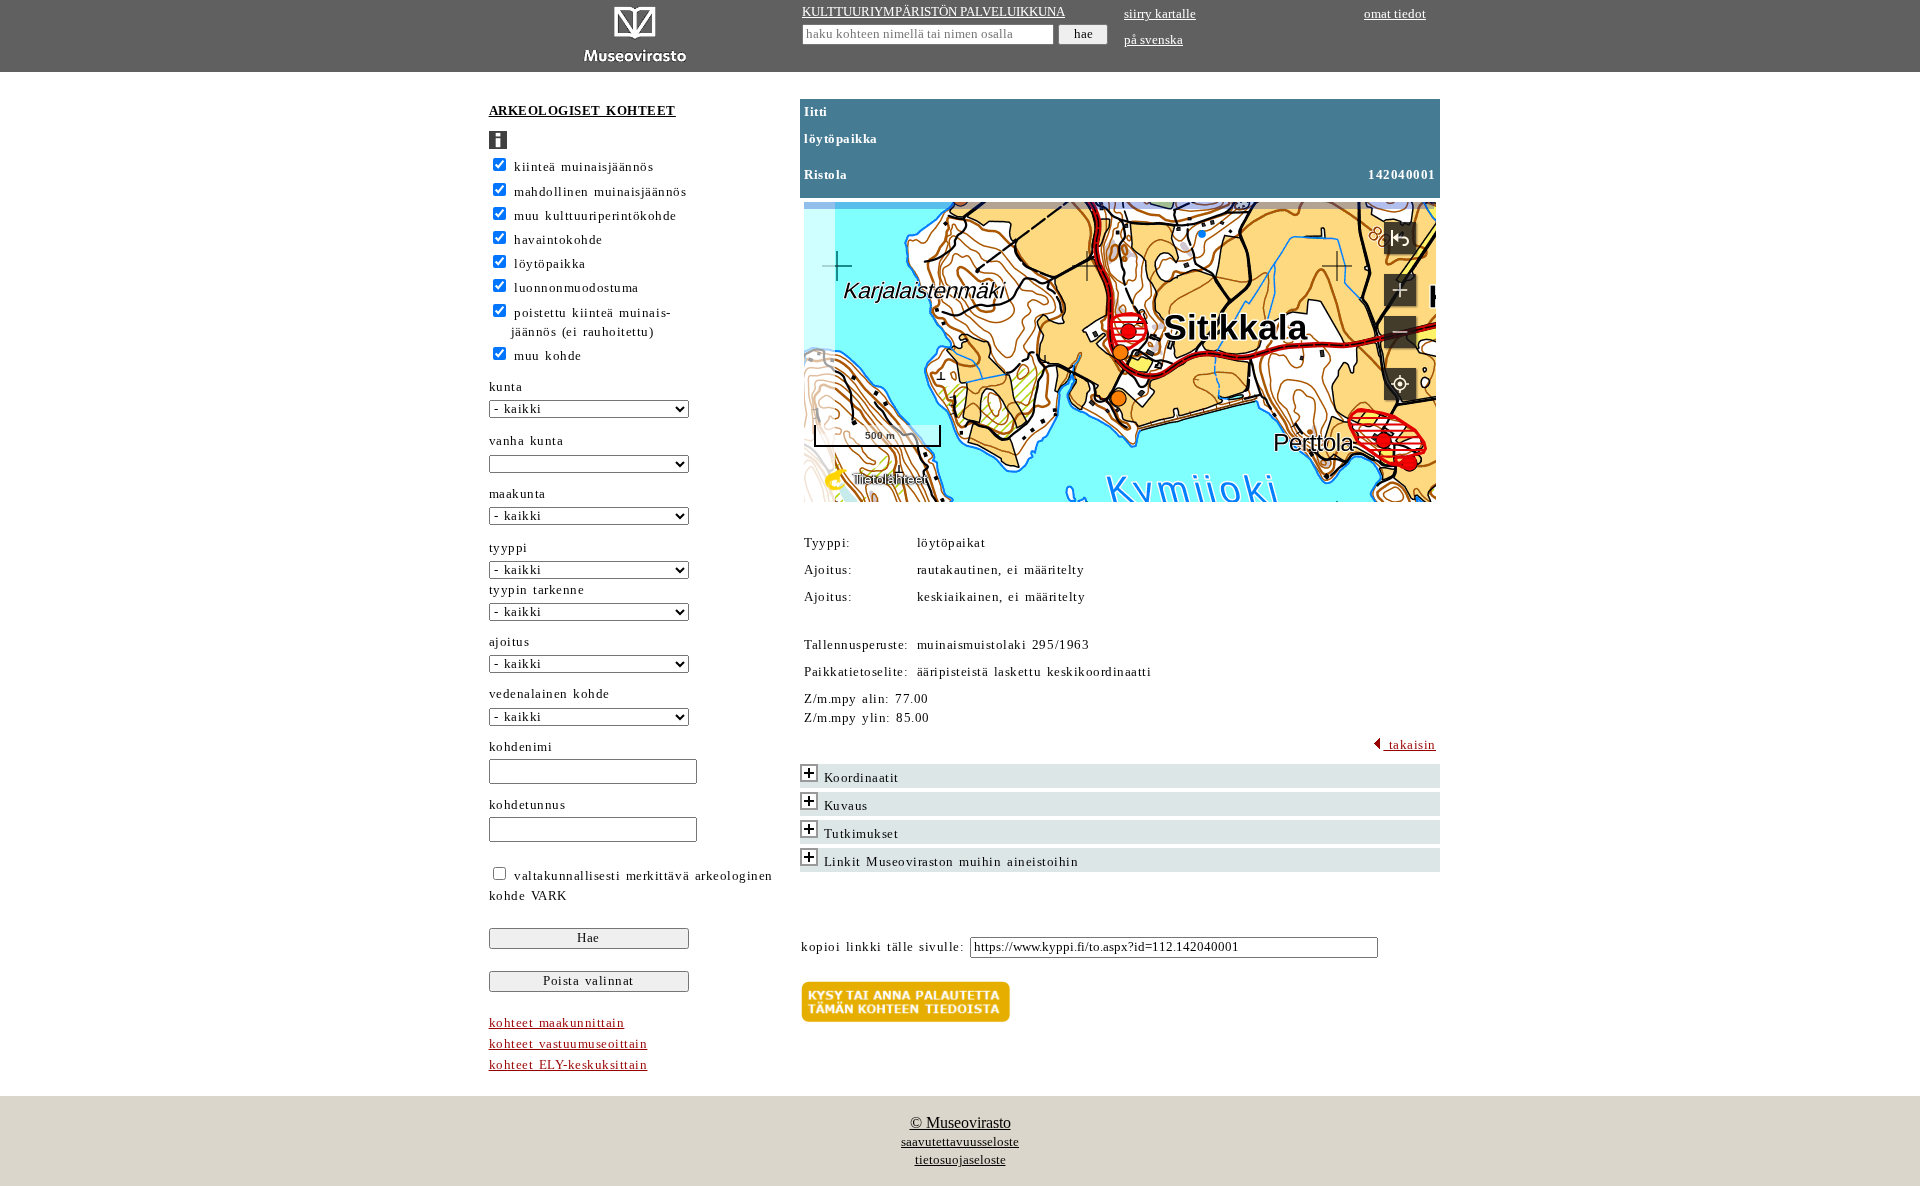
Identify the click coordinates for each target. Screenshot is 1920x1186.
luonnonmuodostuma (576, 288)
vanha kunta (526, 441)
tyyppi (508, 548)
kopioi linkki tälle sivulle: (882, 947)
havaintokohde (558, 240)
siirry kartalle (1160, 14)
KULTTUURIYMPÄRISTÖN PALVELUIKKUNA (933, 12)
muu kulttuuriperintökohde (595, 216)
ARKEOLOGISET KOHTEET (582, 111)
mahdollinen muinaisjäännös (600, 192)
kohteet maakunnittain (557, 1023)
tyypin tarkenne (537, 590)
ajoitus (509, 642)
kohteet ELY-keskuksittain (568, 1065)
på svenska (1153, 40)
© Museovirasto (960, 1122)
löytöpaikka (550, 264)
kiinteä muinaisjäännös (583, 167)
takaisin (1409, 745)
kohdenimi (521, 747)
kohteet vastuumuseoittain (568, 1044)
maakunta (517, 494)
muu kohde (548, 356)
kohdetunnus (527, 805)
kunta (506, 387)
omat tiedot (1395, 14)
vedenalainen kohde (549, 694)
